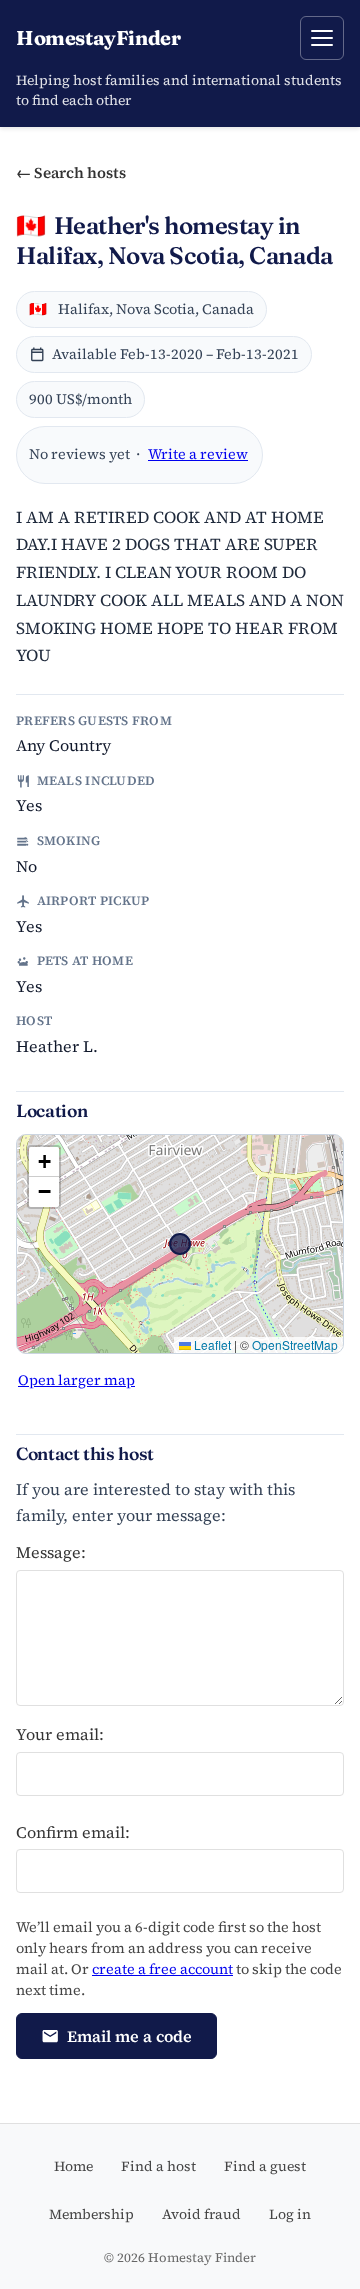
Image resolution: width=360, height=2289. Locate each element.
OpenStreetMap (295, 1344)
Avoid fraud (201, 2214)
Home (73, 2166)
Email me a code (129, 2036)
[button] (44, 1162)
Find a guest (265, 2166)
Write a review (198, 454)
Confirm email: (73, 1832)
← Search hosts (71, 172)
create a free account (162, 1969)
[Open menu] (322, 38)
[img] (180, 1244)
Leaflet (211, 1344)
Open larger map (76, 1380)
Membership (91, 2214)
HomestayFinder (98, 37)
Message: (51, 1552)
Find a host (158, 2166)
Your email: (60, 1734)
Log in (290, 2214)
